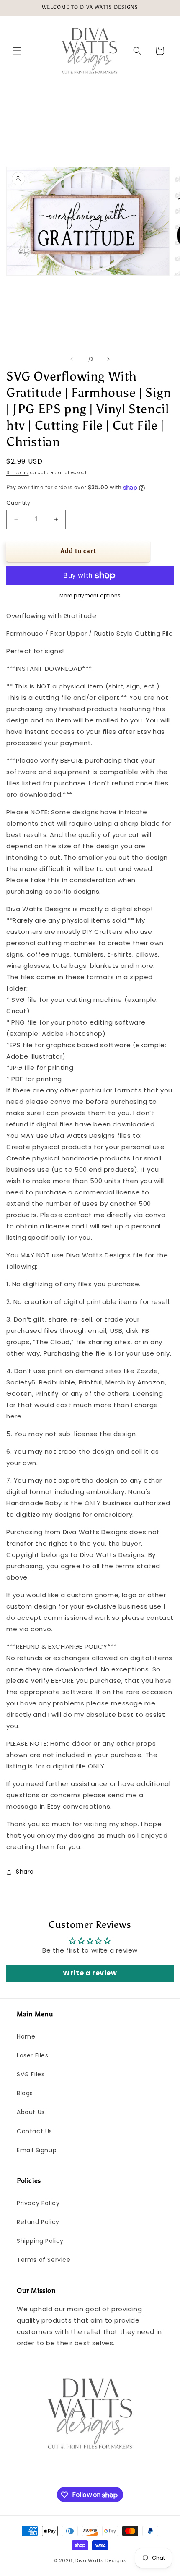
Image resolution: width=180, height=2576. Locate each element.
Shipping (18, 473)
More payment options (90, 596)
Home (26, 2036)
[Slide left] (72, 359)
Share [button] (25, 1872)
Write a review (90, 1973)
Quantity (18, 503)
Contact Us (35, 2131)
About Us (31, 2112)
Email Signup (37, 2150)
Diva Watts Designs (101, 2560)
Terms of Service (44, 2260)
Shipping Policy (40, 2241)
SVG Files (31, 2074)
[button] (17, 51)
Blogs (25, 2093)
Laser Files (33, 2055)
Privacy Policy (38, 2203)
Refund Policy (38, 2222)
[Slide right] (108, 359)
